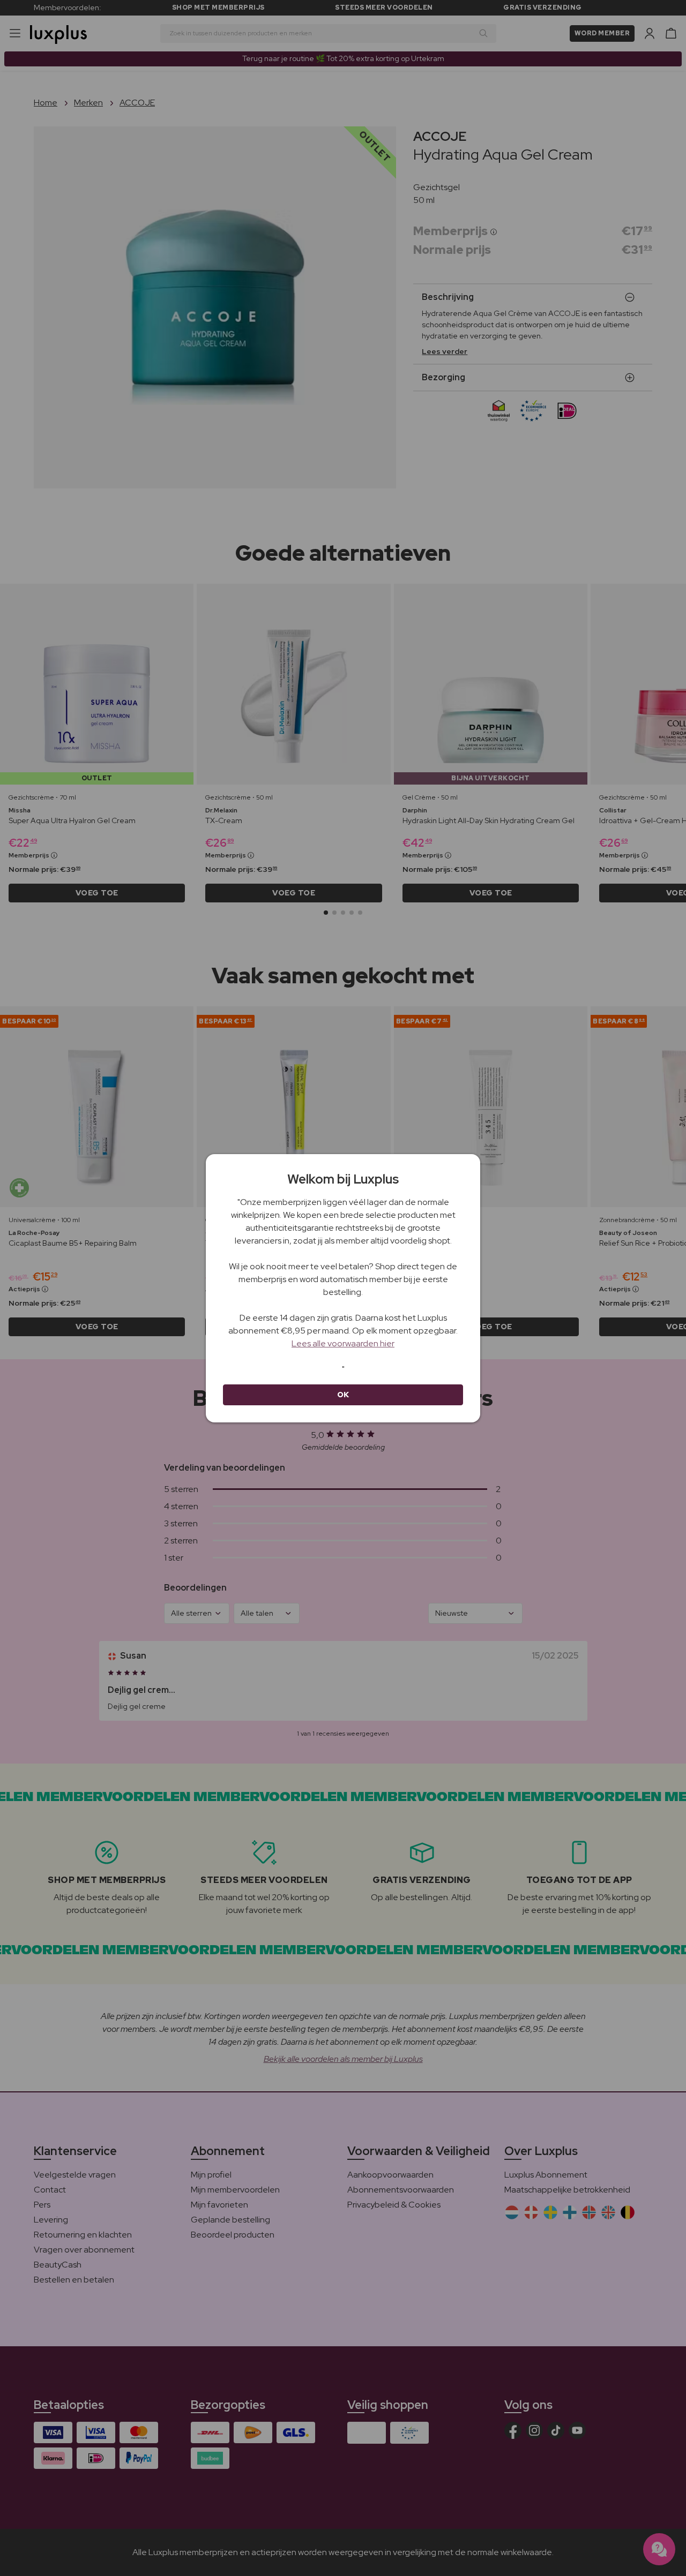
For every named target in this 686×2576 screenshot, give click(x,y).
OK (343, 1395)
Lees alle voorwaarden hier (343, 1343)
